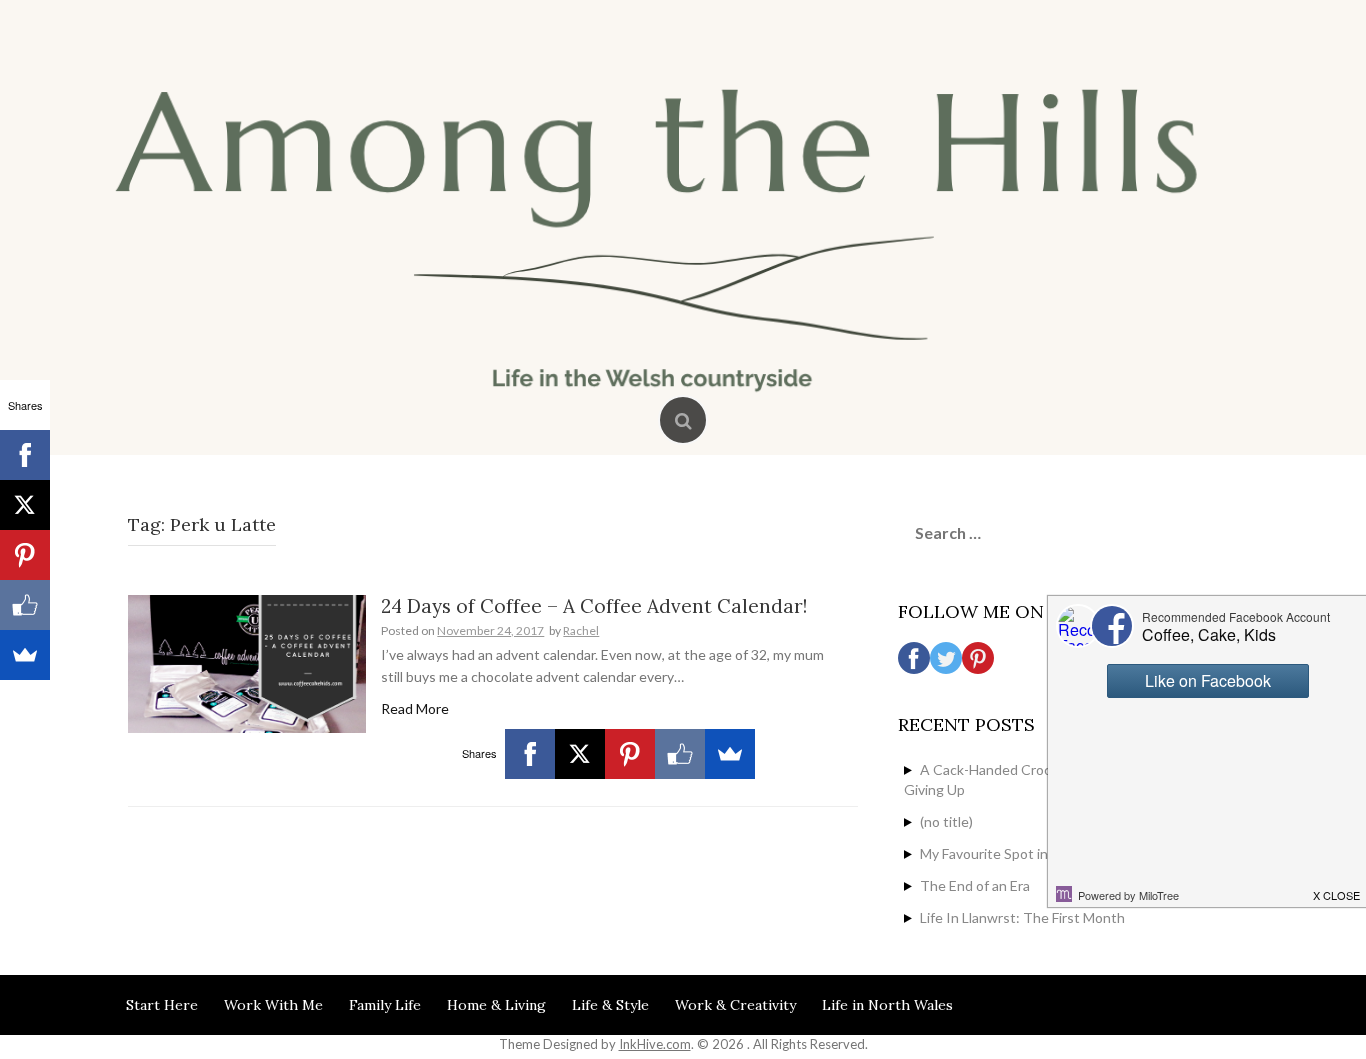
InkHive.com (655, 1044)
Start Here (162, 1005)
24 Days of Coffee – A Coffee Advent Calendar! (594, 606)
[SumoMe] (730, 754)
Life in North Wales (887, 1005)
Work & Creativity (735, 1005)
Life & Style (610, 1005)
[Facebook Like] (680, 754)
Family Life (385, 1005)
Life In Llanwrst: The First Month (1022, 917)
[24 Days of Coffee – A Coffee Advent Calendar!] (247, 662)
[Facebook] (530, 754)
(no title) (946, 821)
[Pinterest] (630, 754)
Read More (415, 708)
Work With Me (273, 1005)
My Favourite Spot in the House (1018, 853)
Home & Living (496, 1005)
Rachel (581, 630)
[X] (580, 754)
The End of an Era (975, 885)
